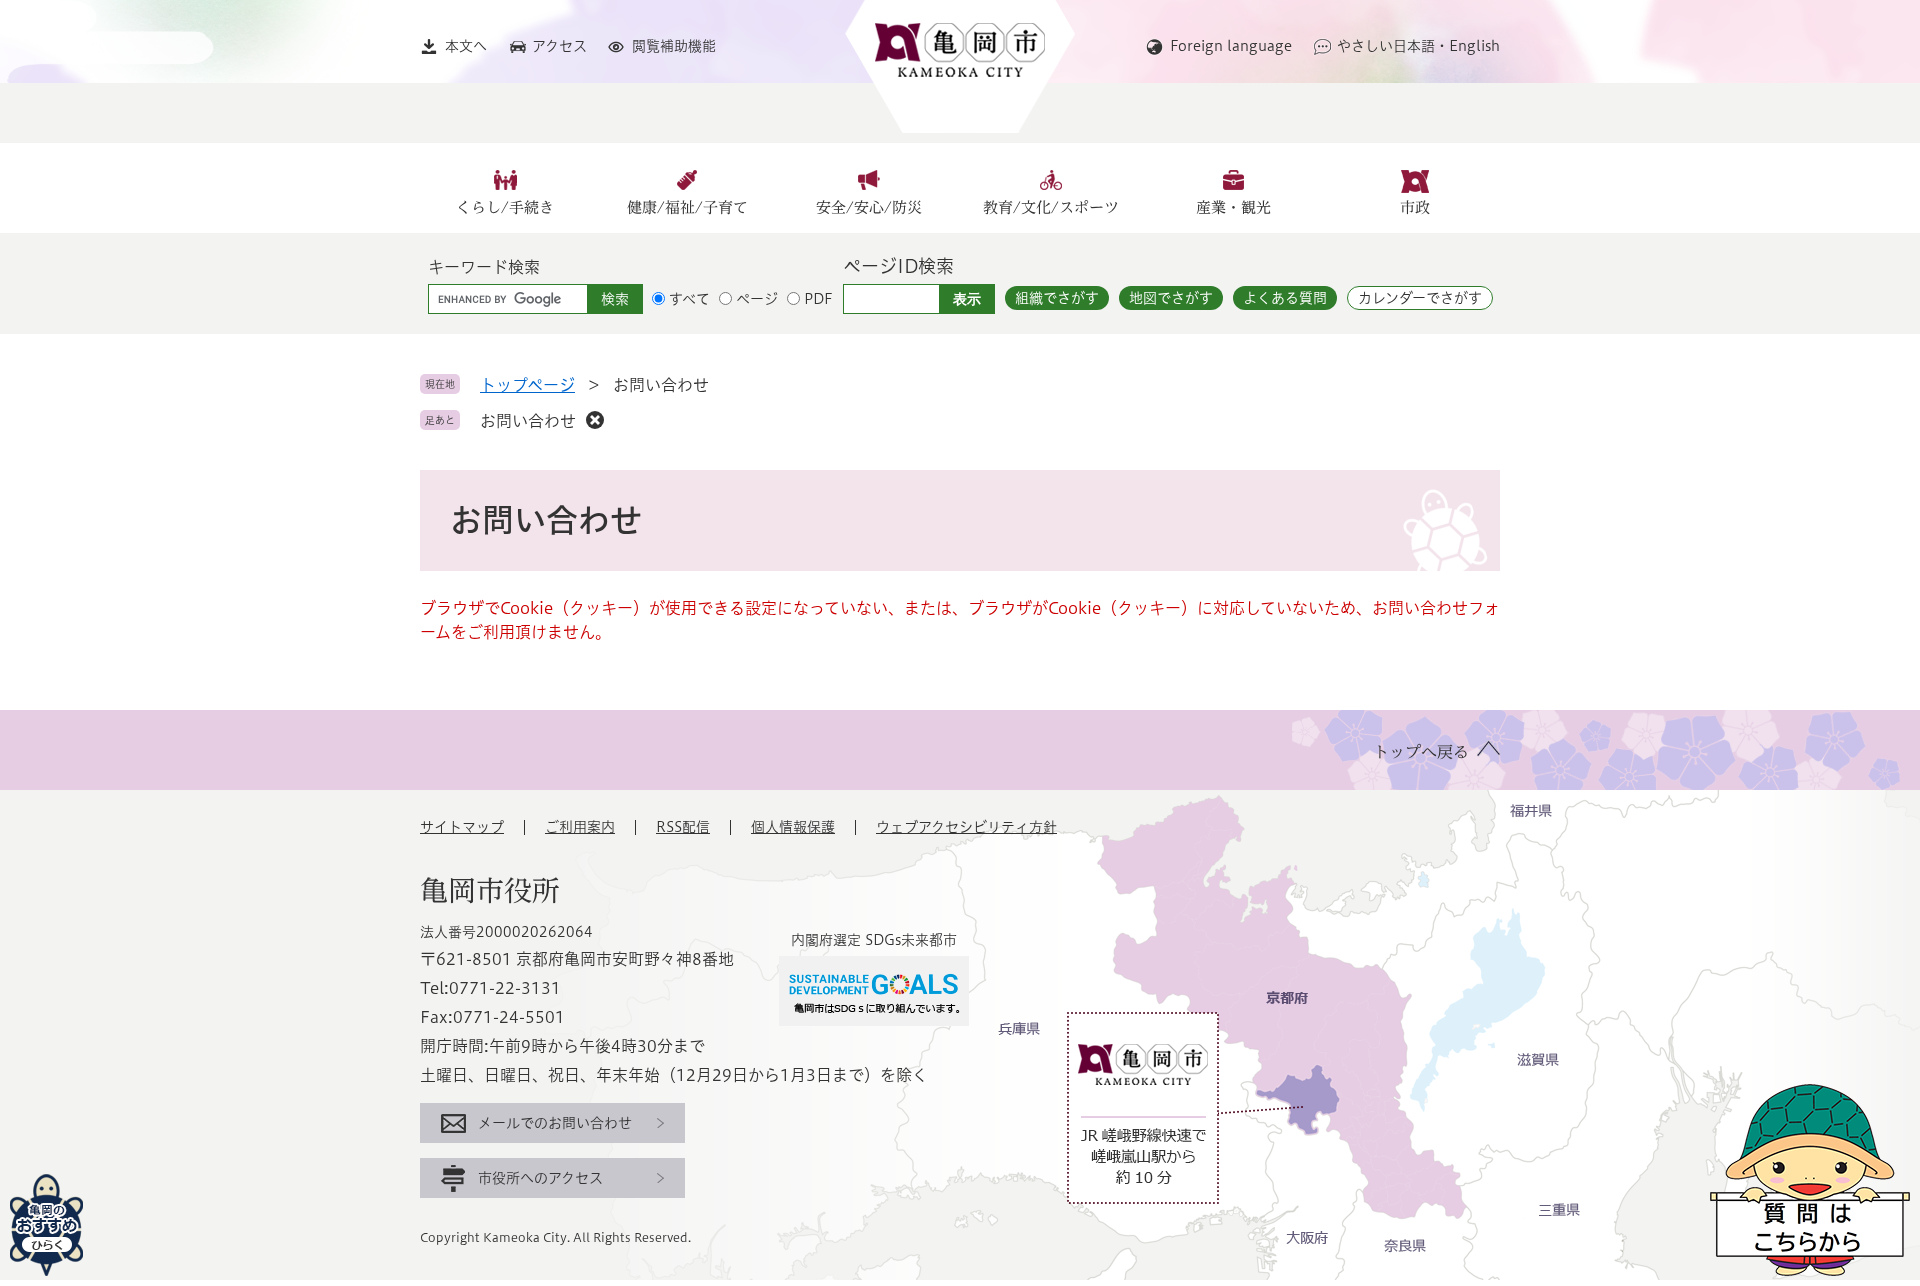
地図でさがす (1171, 298)
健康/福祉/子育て (687, 207)
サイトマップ (462, 827)
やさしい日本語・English (1418, 46)
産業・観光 (1233, 207)
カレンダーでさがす (1420, 298)
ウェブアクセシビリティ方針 (966, 827)
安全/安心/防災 (869, 207)
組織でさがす (1057, 298)
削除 (595, 420)
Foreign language (1231, 46)
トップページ (527, 385)
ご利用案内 (580, 827)
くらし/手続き (505, 207)
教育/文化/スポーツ (1051, 207)
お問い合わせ (528, 421)
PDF (818, 299)
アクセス (559, 46)
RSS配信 (683, 827)
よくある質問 (1285, 298)
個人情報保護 (793, 827)
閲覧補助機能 (674, 46)
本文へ (466, 46)
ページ (757, 299)
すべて (689, 299)
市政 (1415, 207)
